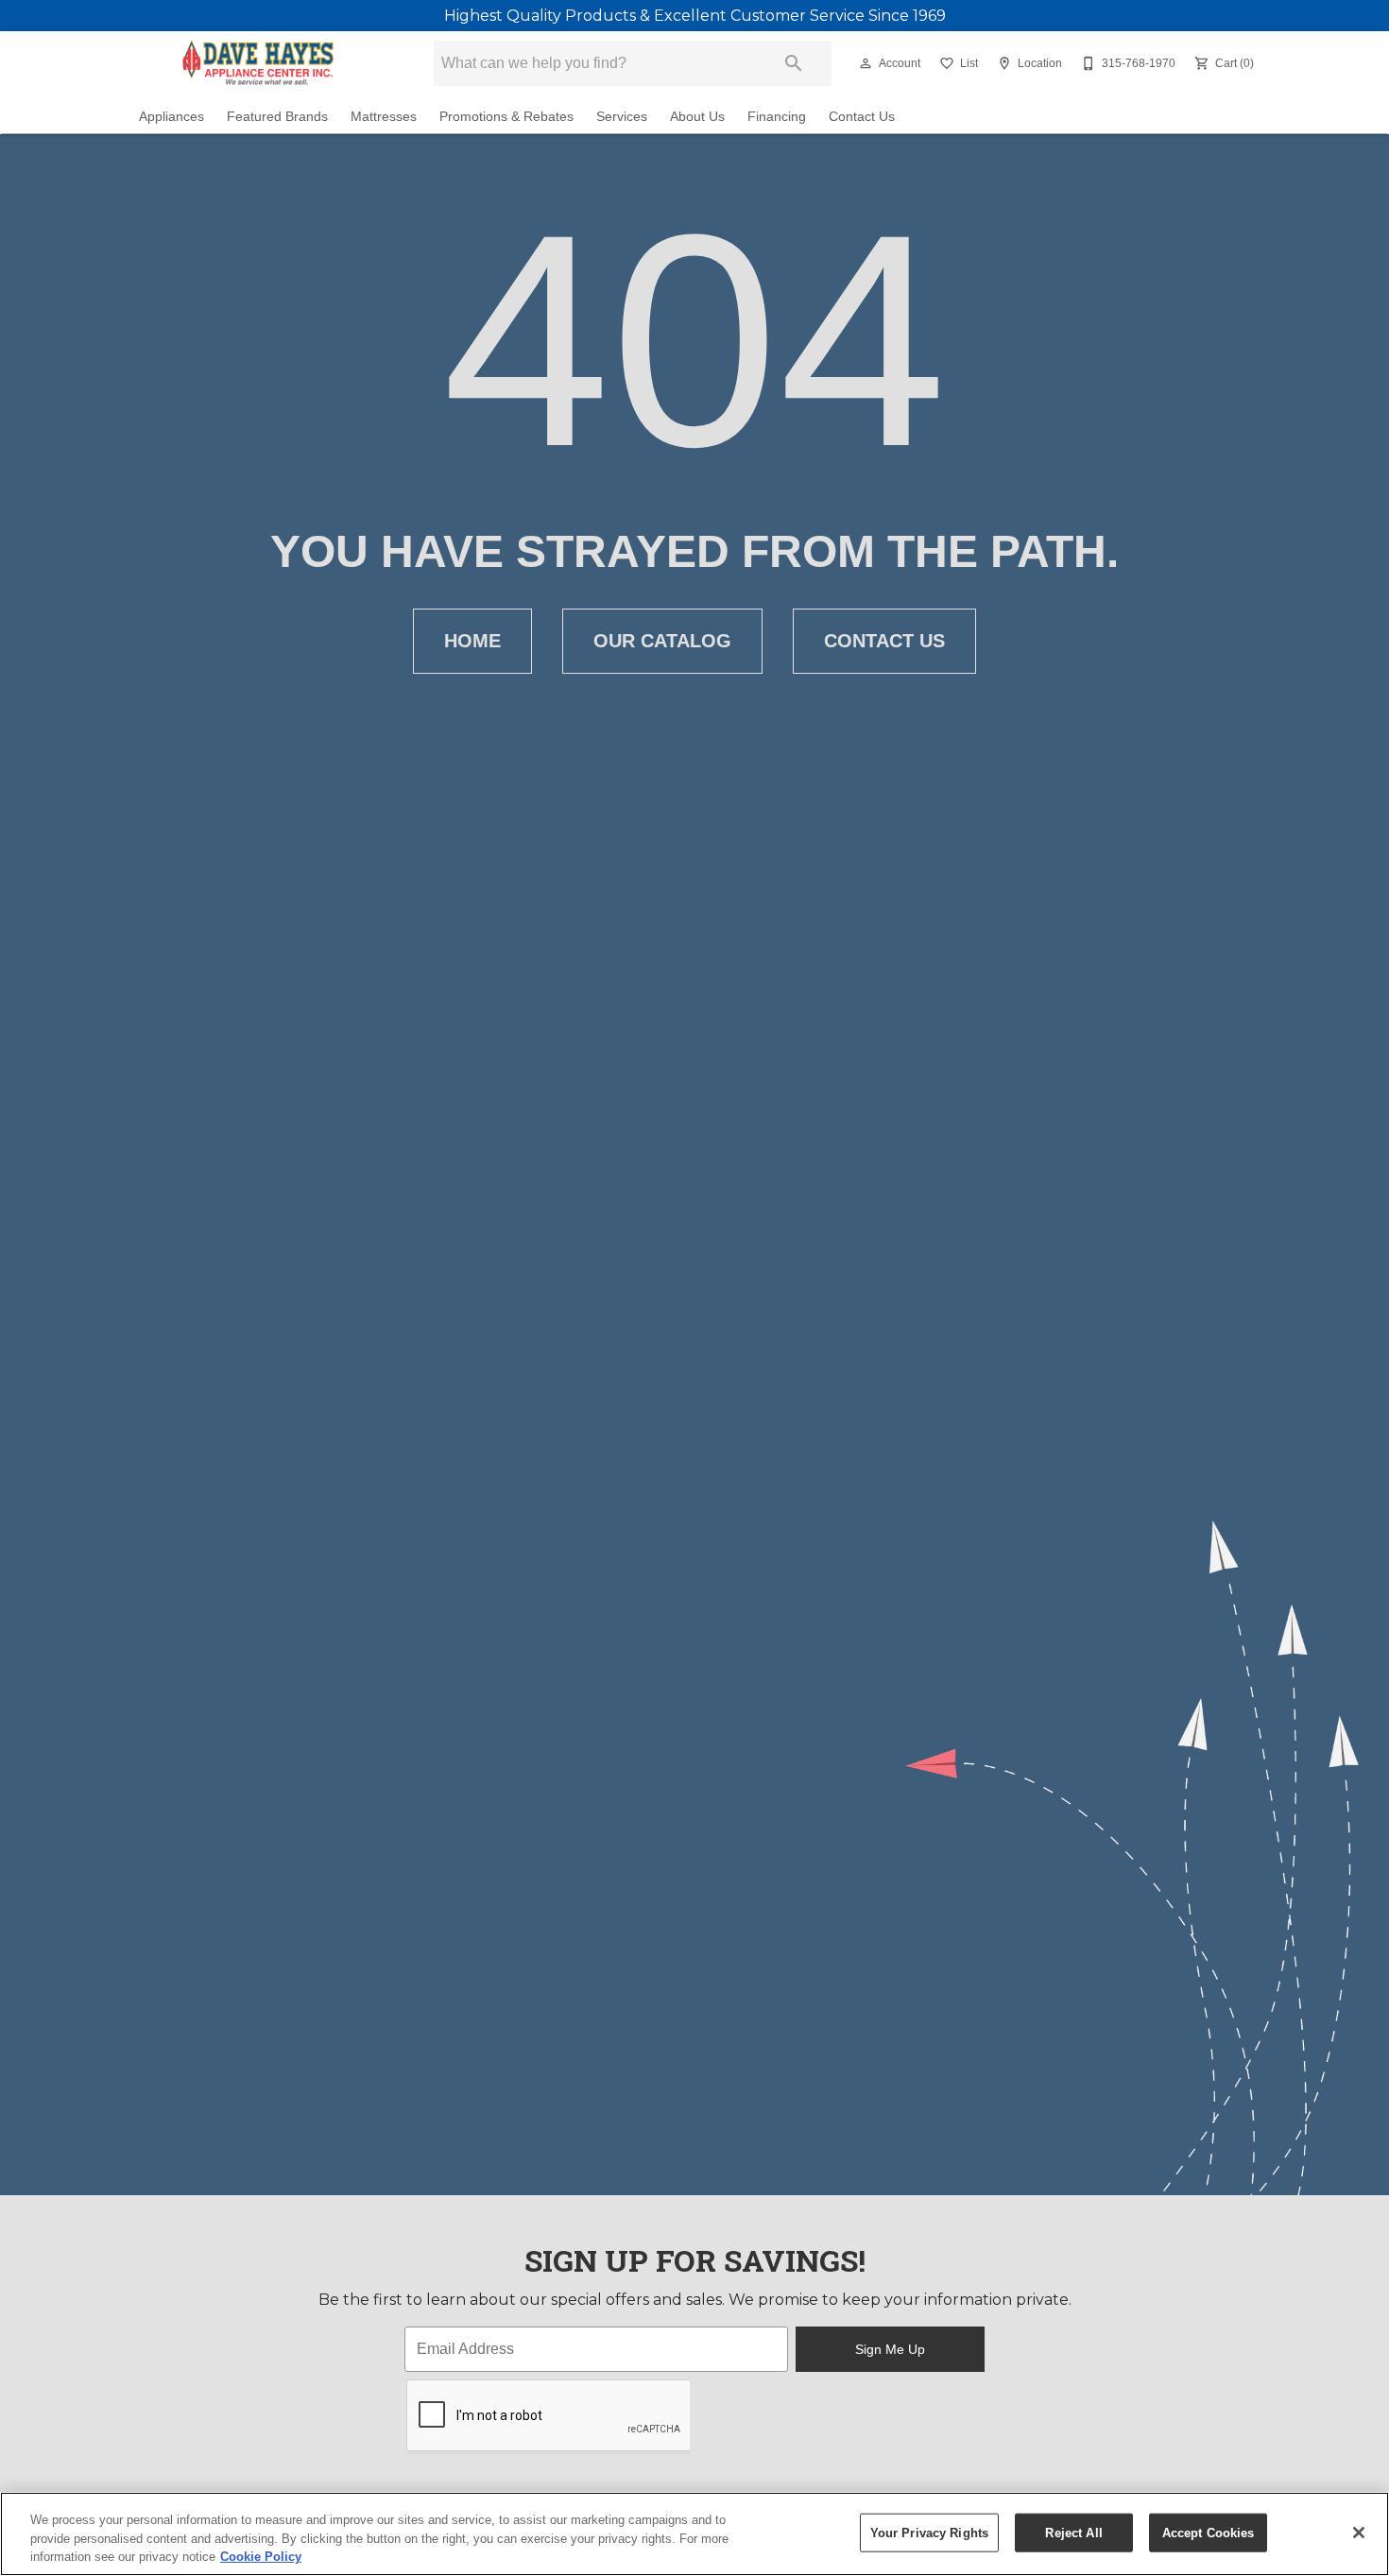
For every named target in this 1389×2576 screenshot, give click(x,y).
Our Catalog (662, 641)
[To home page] (258, 63)
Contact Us (862, 117)
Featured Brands (277, 117)
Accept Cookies (1209, 2532)
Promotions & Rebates (506, 117)
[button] (866, 63)
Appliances (171, 117)
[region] (694, 2534)
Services (622, 117)
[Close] (1359, 2533)
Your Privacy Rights (929, 2532)
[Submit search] (794, 63)
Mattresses (384, 117)
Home (472, 641)
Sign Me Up (890, 2349)
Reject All (1073, 2532)
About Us (697, 117)
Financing (777, 117)
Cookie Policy (261, 2557)
